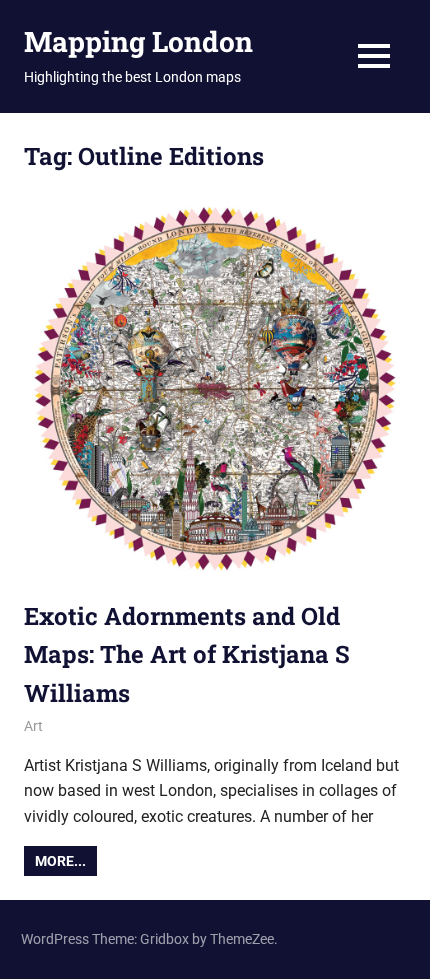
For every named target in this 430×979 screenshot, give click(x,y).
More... (60, 861)
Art (33, 726)
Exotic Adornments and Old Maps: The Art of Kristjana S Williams (187, 654)
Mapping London (138, 41)
